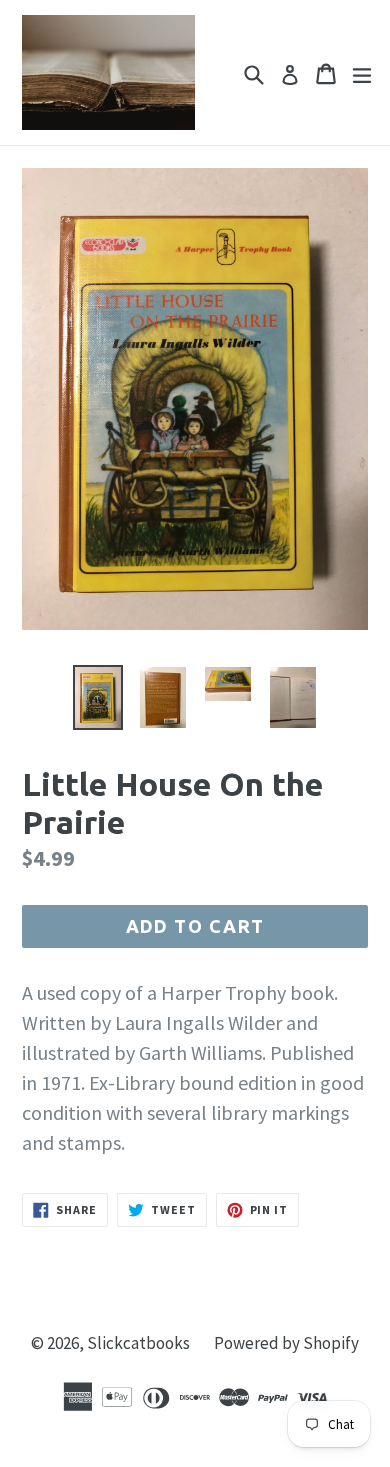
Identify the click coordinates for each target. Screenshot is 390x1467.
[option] (97, 697)
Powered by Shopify (286, 1343)
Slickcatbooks (138, 1343)
